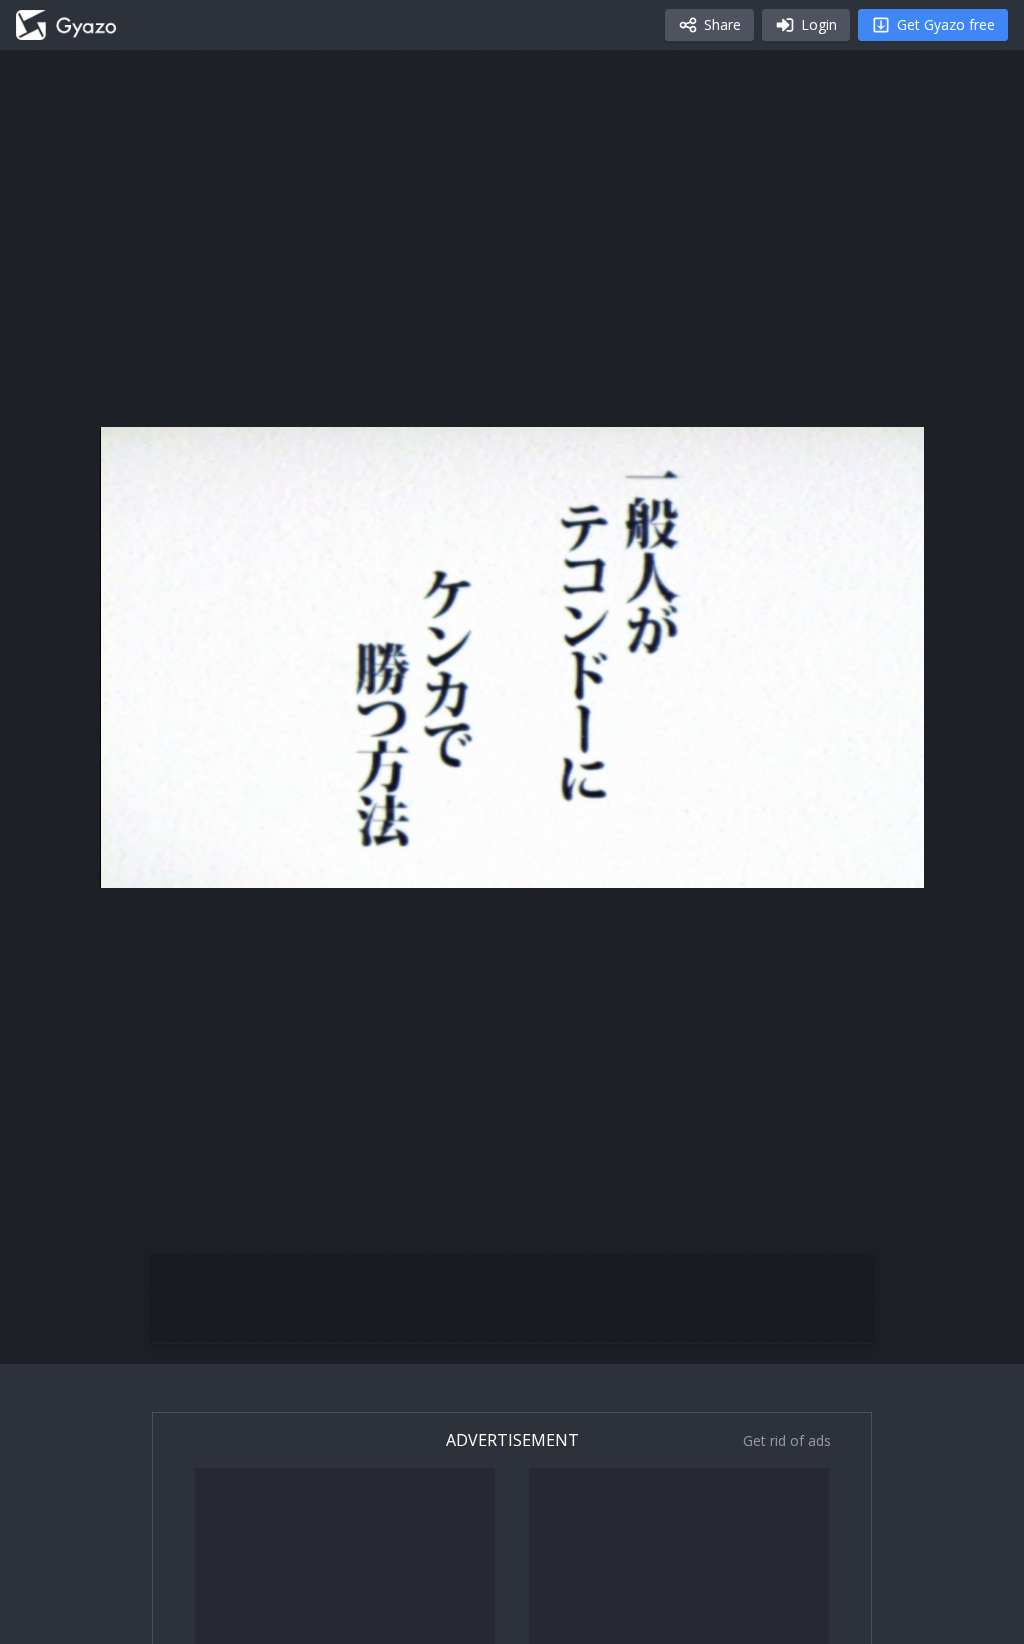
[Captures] (66, 25)
